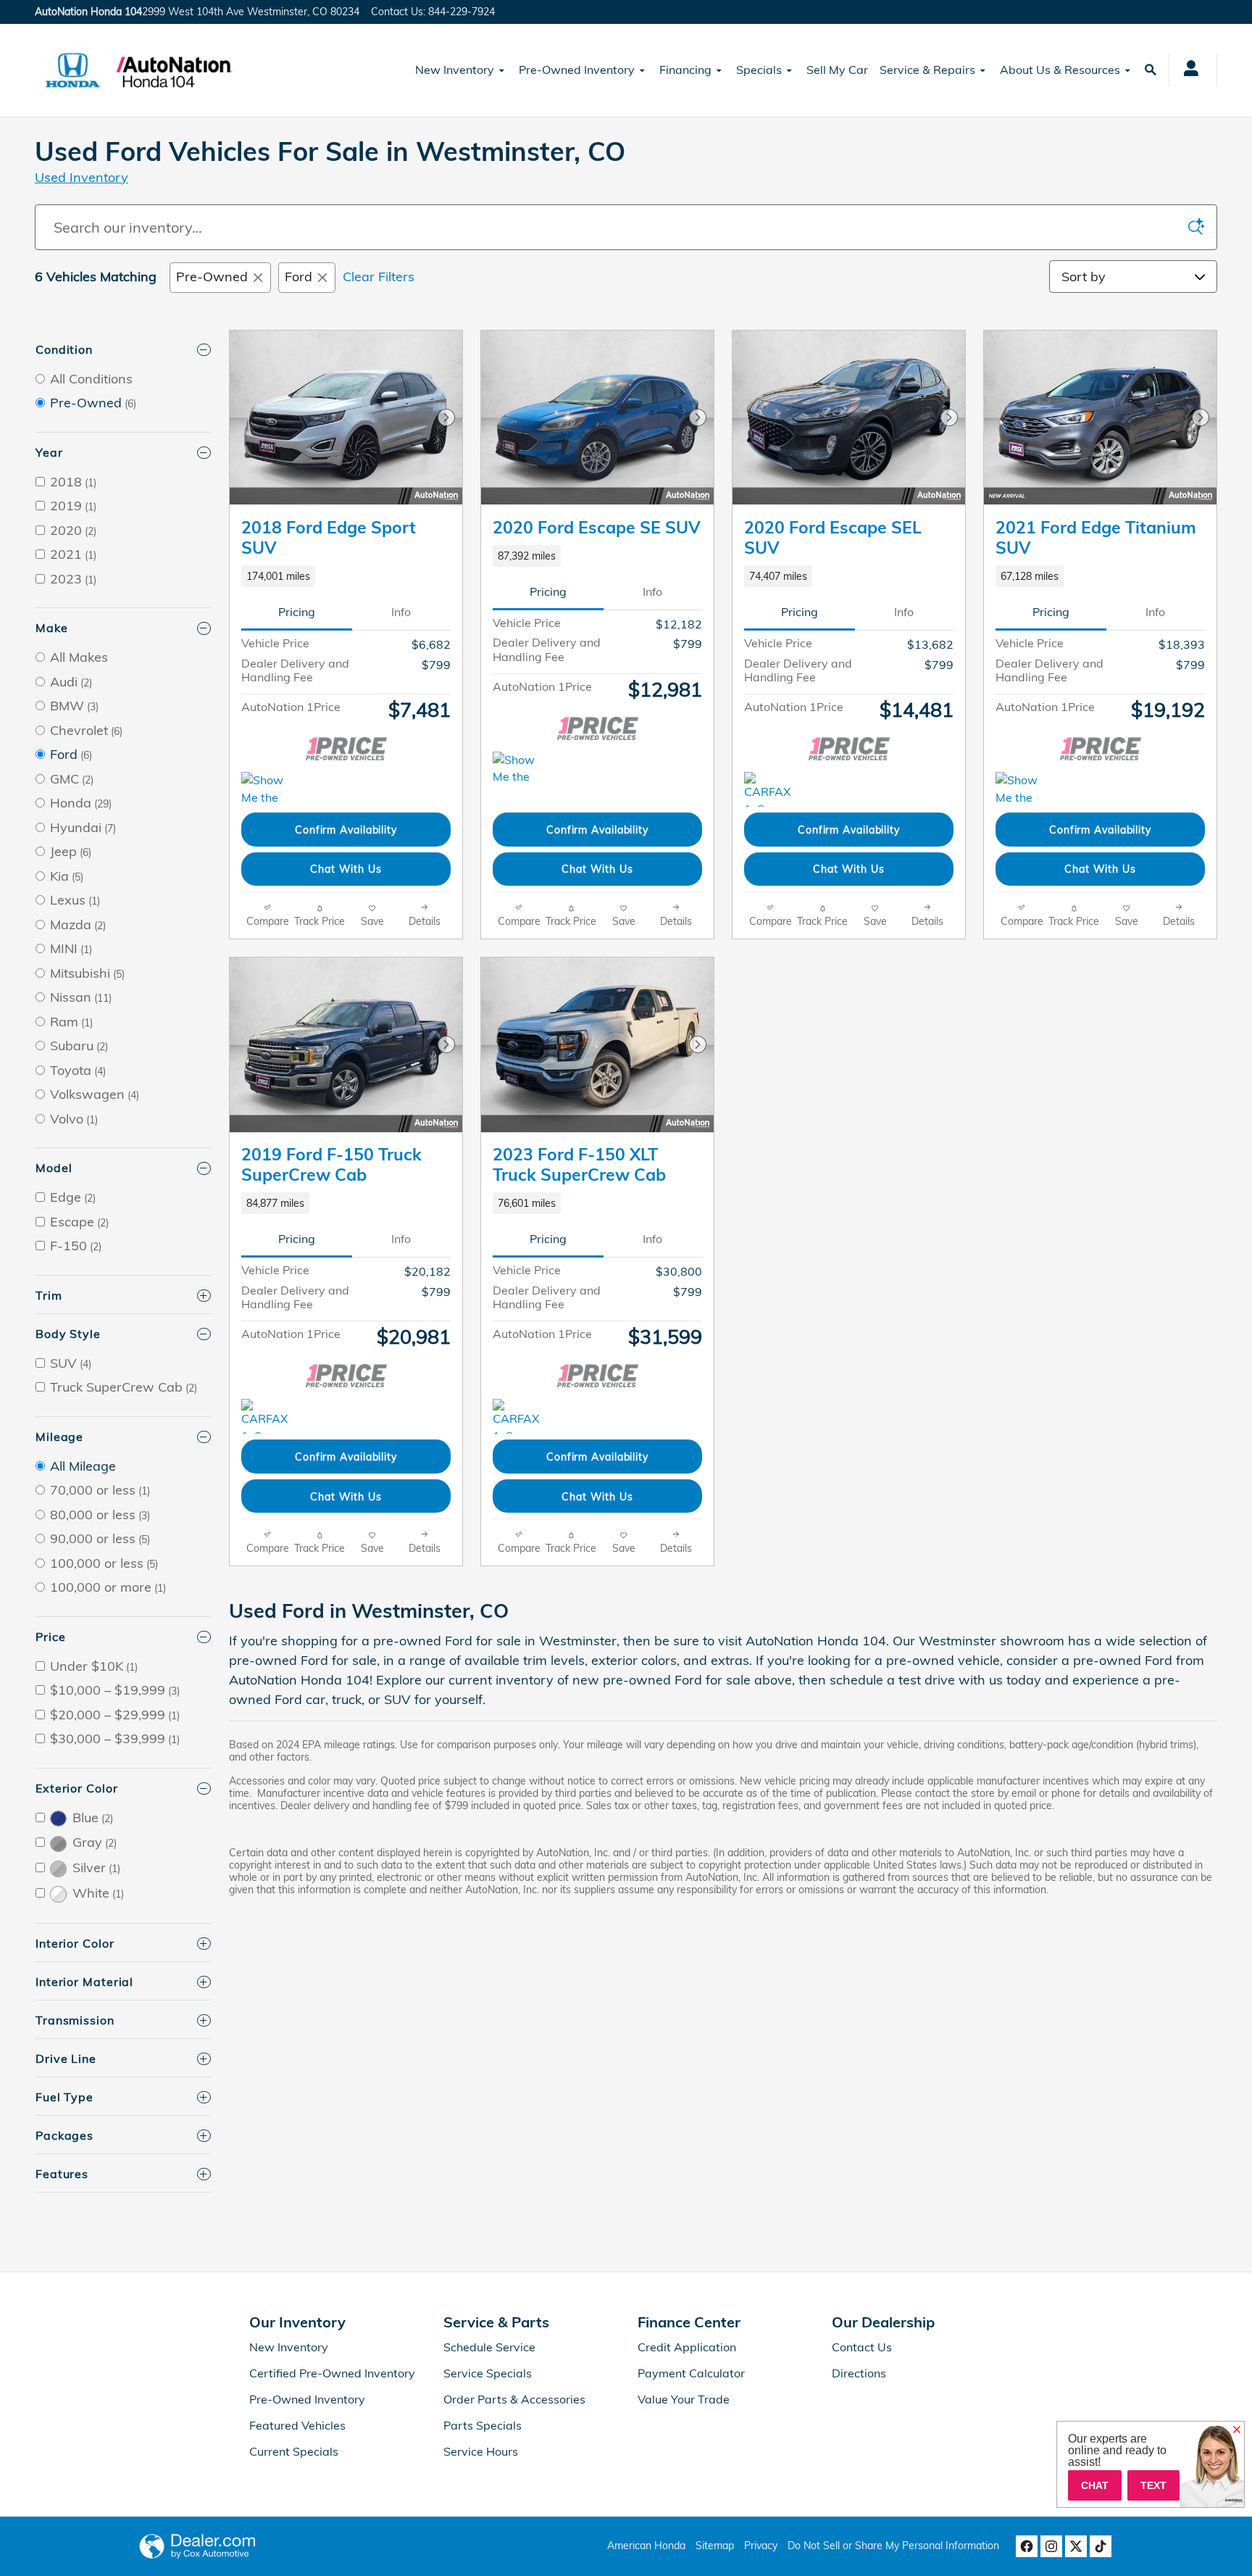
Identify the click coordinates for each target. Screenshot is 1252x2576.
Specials (759, 70)
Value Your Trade (684, 2399)
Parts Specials (483, 2425)
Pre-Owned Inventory (577, 70)
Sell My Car (837, 70)
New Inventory (455, 70)
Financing (685, 70)
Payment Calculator (691, 2373)
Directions (859, 2373)
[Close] (1237, 2430)
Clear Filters (379, 277)
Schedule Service (489, 2347)
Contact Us (862, 2347)
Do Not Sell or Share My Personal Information (893, 2546)
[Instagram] (1051, 2546)
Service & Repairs (927, 70)
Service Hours (481, 2451)
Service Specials (488, 2373)
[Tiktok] (1101, 2546)
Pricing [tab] (297, 612)
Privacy (761, 2546)
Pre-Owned (212, 277)
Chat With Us (346, 869)
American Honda (646, 2546)
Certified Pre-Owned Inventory (332, 2373)
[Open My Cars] (1187, 70)
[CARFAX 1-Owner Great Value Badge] (771, 789)
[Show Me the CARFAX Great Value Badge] (268, 789)
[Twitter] (1076, 2546)
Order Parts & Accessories (514, 2399)
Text (1153, 2485)
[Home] (73, 70)
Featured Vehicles (297, 2425)
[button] (346, 576)
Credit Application (687, 2347)
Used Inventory (82, 177)
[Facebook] (1027, 2546)
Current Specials (294, 2451)
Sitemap (715, 2546)
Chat (1095, 2485)
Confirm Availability (346, 830)
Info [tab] (401, 612)
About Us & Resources (1060, 70)
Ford (299, 277)
